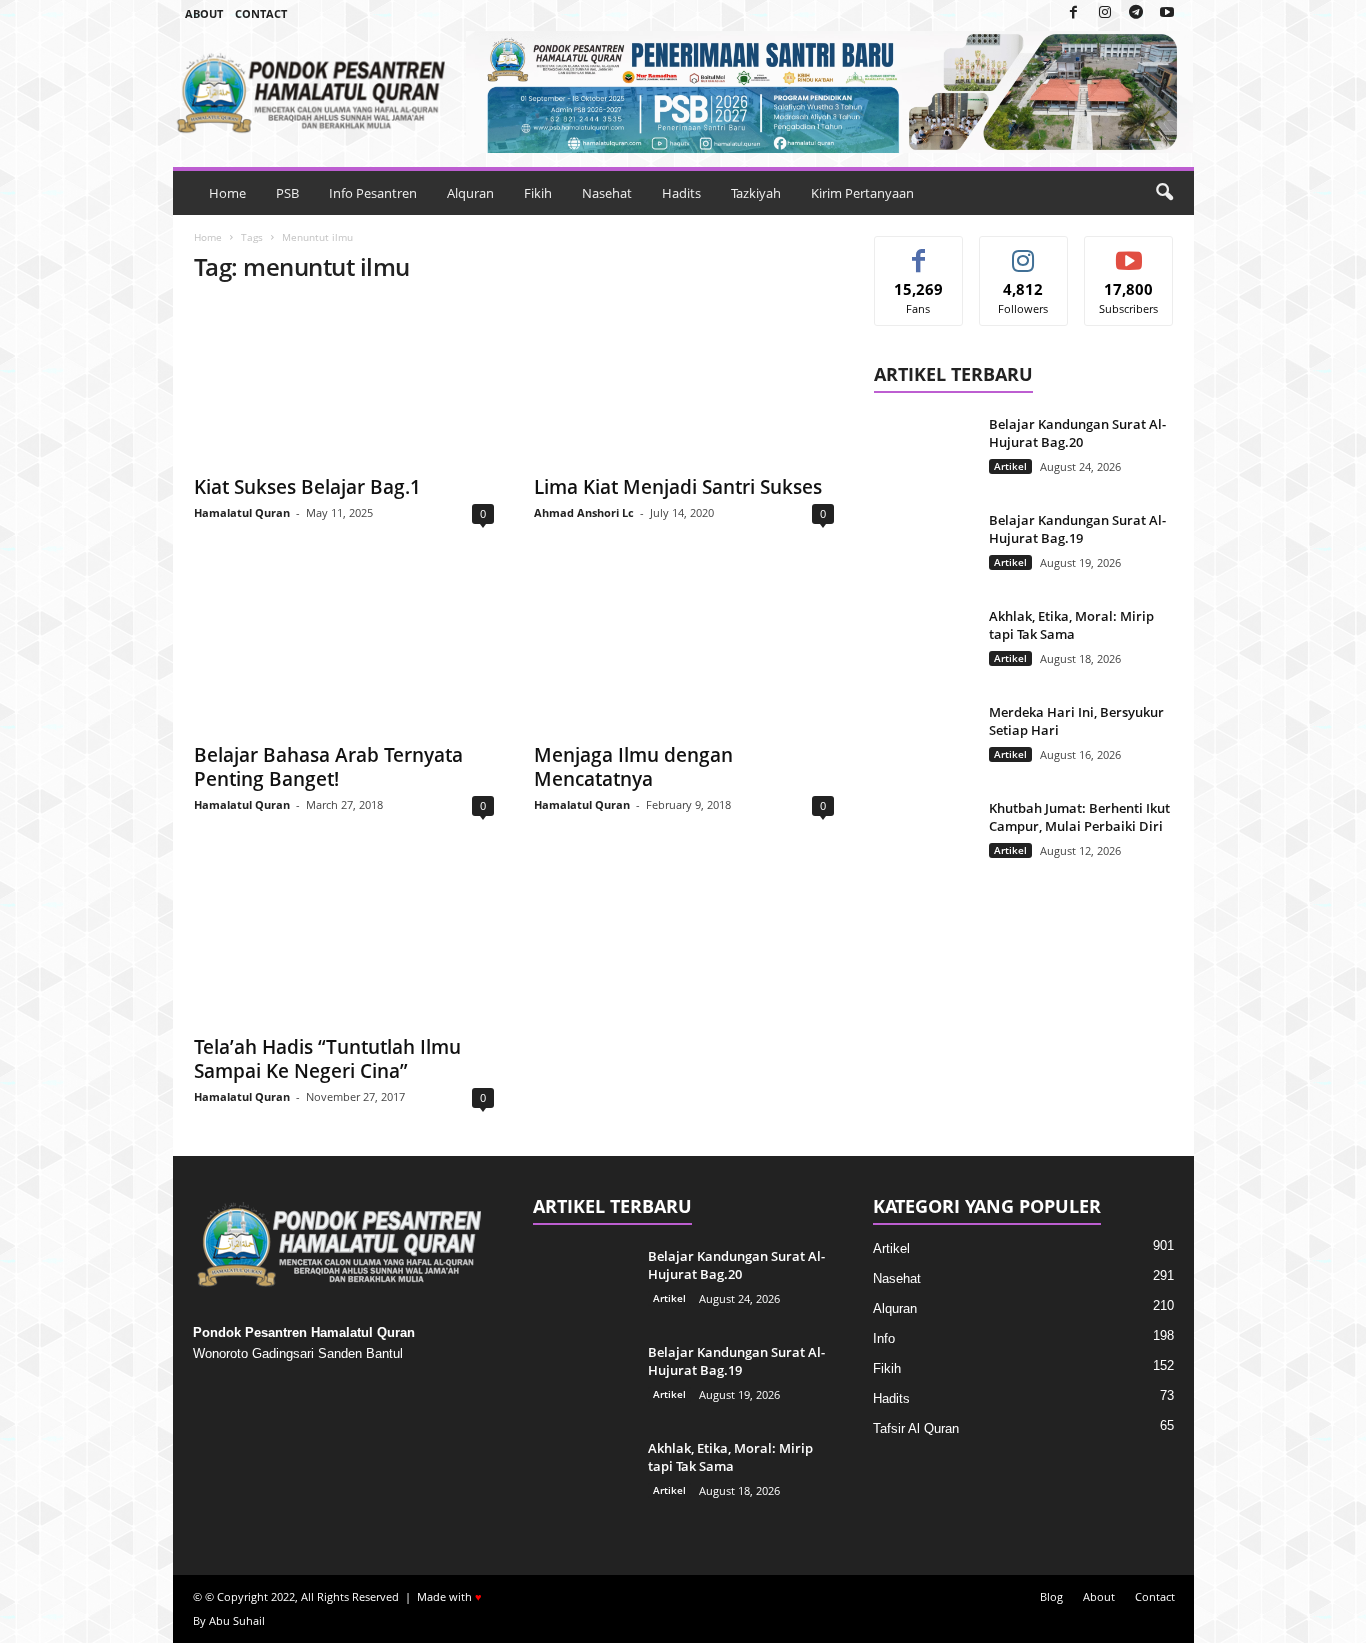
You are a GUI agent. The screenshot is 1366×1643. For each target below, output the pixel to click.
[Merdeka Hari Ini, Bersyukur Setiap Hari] (924, 740)
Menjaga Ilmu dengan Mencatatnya (633, 767)
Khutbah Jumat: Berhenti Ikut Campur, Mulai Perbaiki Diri (1079, 817)
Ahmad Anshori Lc (584, 512)
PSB (287, 193)
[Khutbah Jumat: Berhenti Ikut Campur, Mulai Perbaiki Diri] (924, 836)
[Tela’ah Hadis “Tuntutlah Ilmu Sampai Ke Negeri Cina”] (344, 943)
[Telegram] (1136, 13)
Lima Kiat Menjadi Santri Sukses (678, 487)
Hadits (681, 193)
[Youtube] (1167, 13)
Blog (1051, 1596)
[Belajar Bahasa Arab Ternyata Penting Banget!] (344, 651)
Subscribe (1129, 251)
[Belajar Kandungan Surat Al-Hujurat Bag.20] (924, 452)
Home (227, 193)
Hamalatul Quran (242, 512)
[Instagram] (1105, 13)
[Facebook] (1074, 13)
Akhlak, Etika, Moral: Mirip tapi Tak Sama (1071, 625)
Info (884, 1338)
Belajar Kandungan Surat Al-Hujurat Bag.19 (1077, 529)
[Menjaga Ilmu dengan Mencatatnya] (684, 651)
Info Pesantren (373, 193)
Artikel (1010, 466)
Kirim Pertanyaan (862, 193)
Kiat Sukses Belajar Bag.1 (307, 487)
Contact (261, 13)
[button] (1164, 193)
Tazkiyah (756, 193)
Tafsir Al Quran (916, 1428)
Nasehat (607, 193)
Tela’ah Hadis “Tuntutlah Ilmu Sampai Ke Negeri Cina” (327, 1059)
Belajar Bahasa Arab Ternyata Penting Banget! (328, 767)
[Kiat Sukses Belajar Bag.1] (344, 383)
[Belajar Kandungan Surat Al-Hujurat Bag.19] (924, 548)
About (204, 13)
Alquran (470, 193)
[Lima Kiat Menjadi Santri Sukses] (684, 383)
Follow (1023, 251)
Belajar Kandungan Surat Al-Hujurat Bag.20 (1077, 433)
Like (918, 251)
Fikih (538, 193)
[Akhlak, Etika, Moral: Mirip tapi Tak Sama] (924, 644)
